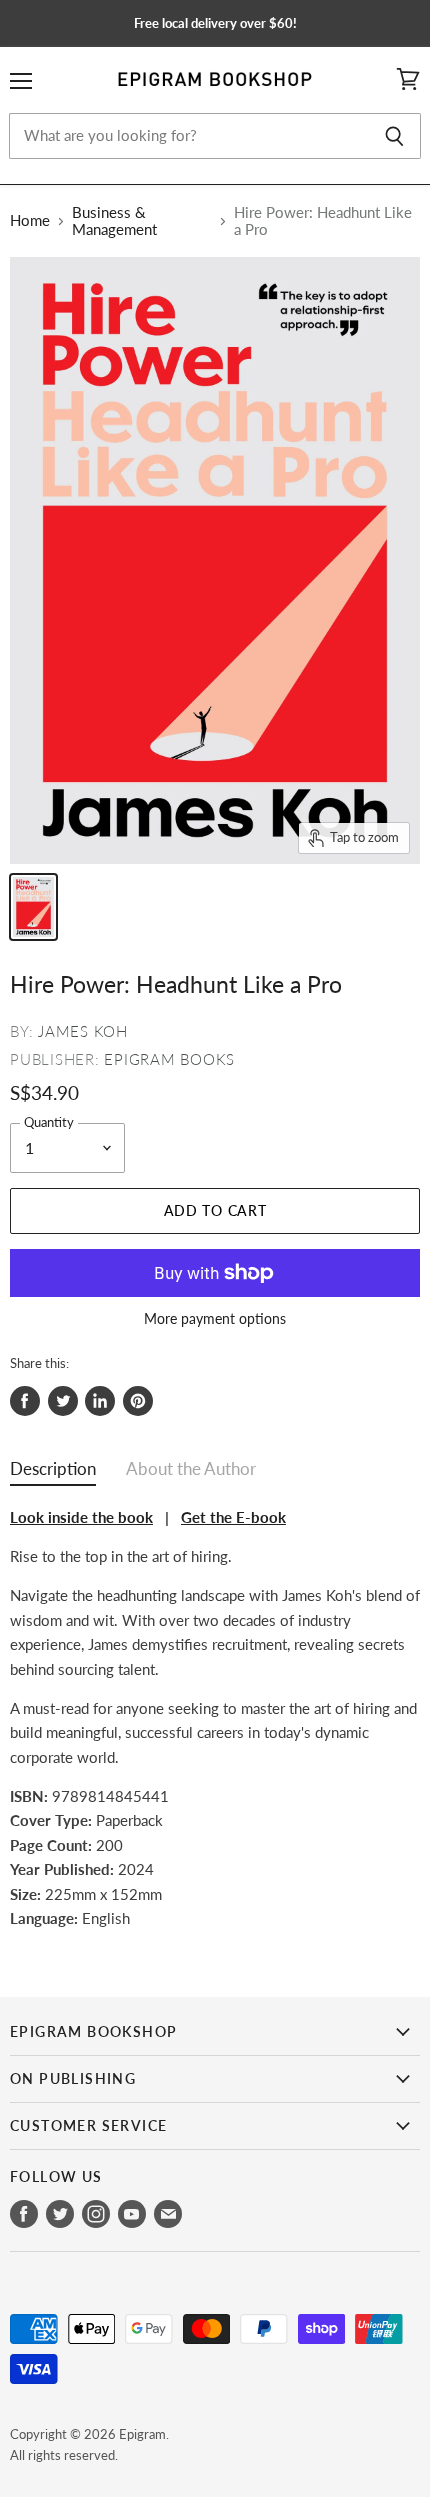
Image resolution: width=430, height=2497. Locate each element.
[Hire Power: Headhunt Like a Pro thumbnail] (33, 907)
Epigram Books (169, 1059)
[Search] (394, 136)
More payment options (215, 1319)
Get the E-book (233, 1517)
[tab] (53, 1473)
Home (30, 220)
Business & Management (114, 221)
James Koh (83, 1031)
